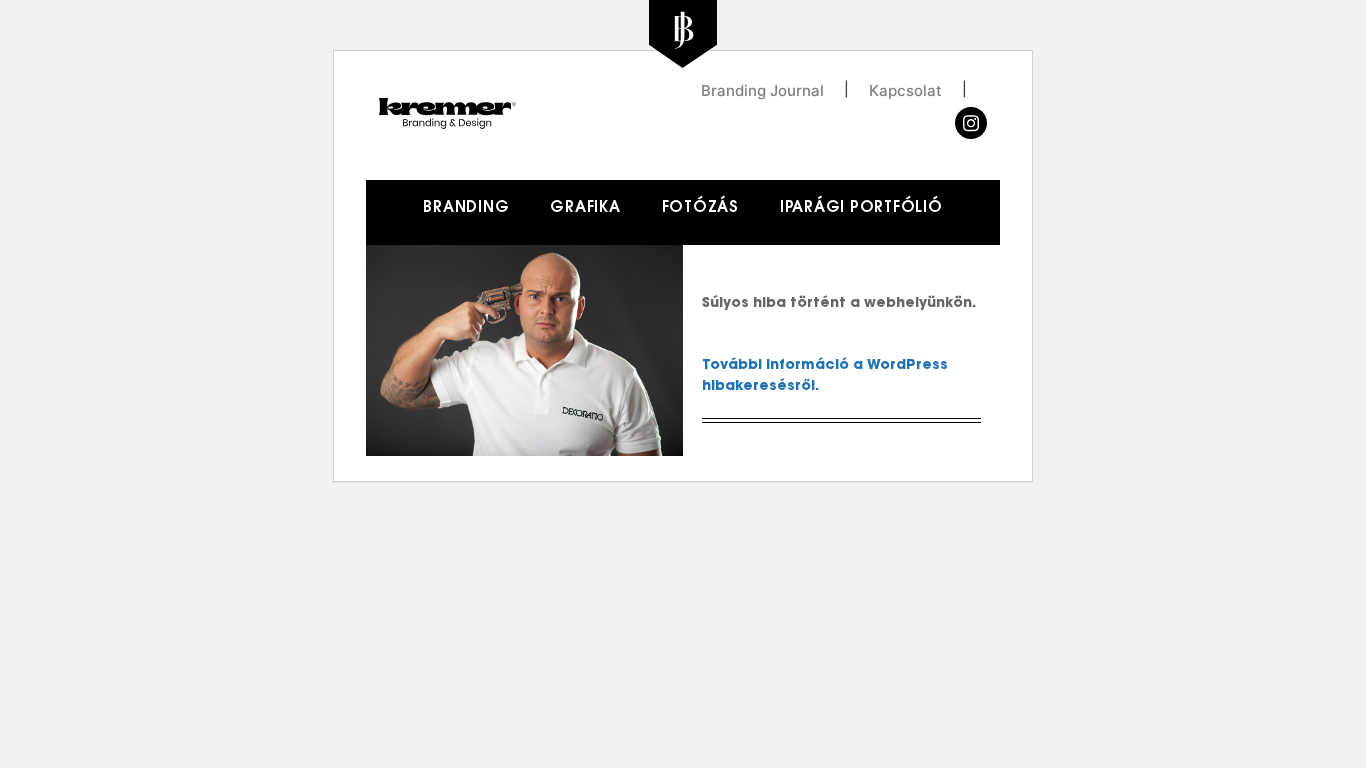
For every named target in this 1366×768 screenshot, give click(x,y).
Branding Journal (762, 89)
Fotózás (700, 208)
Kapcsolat (905, 89)
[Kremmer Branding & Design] (531, 114)
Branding (466, 208)
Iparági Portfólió (861, 208)
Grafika (585, 208)
